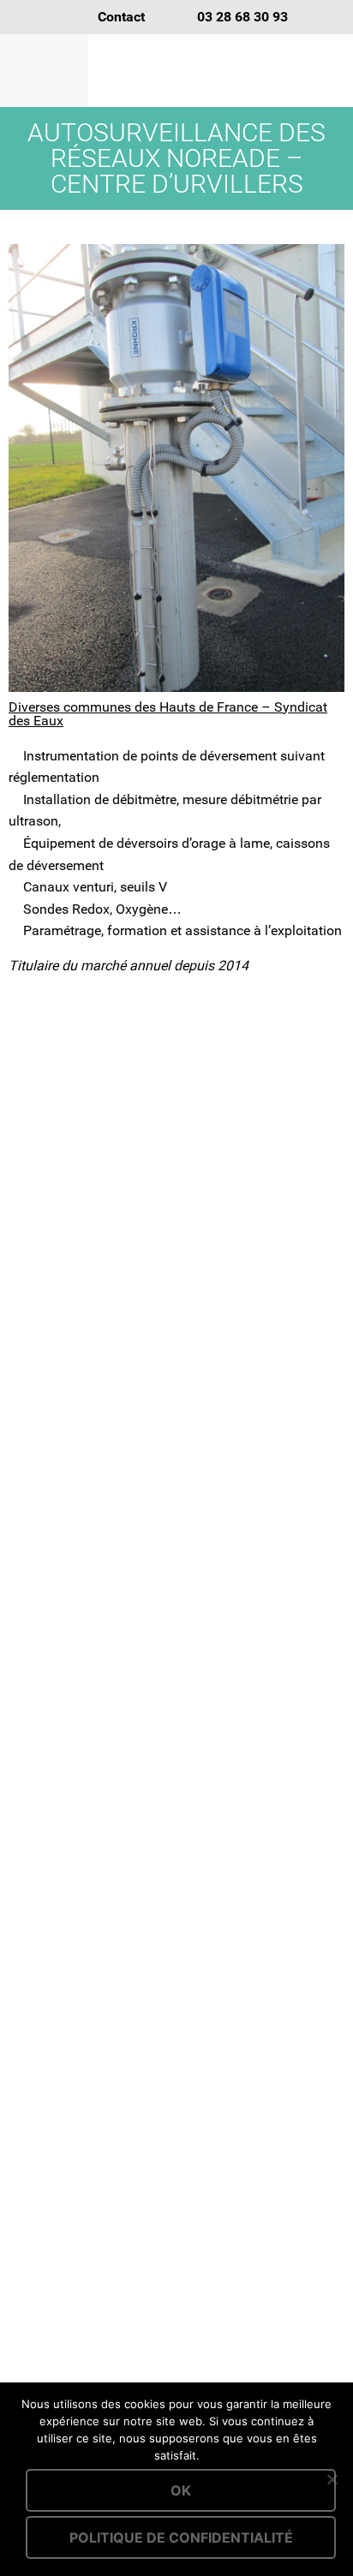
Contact (121, 17)
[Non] (332, 2479)
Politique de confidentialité (181, 2537)
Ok (181, 2490)
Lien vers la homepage (221, 71)
